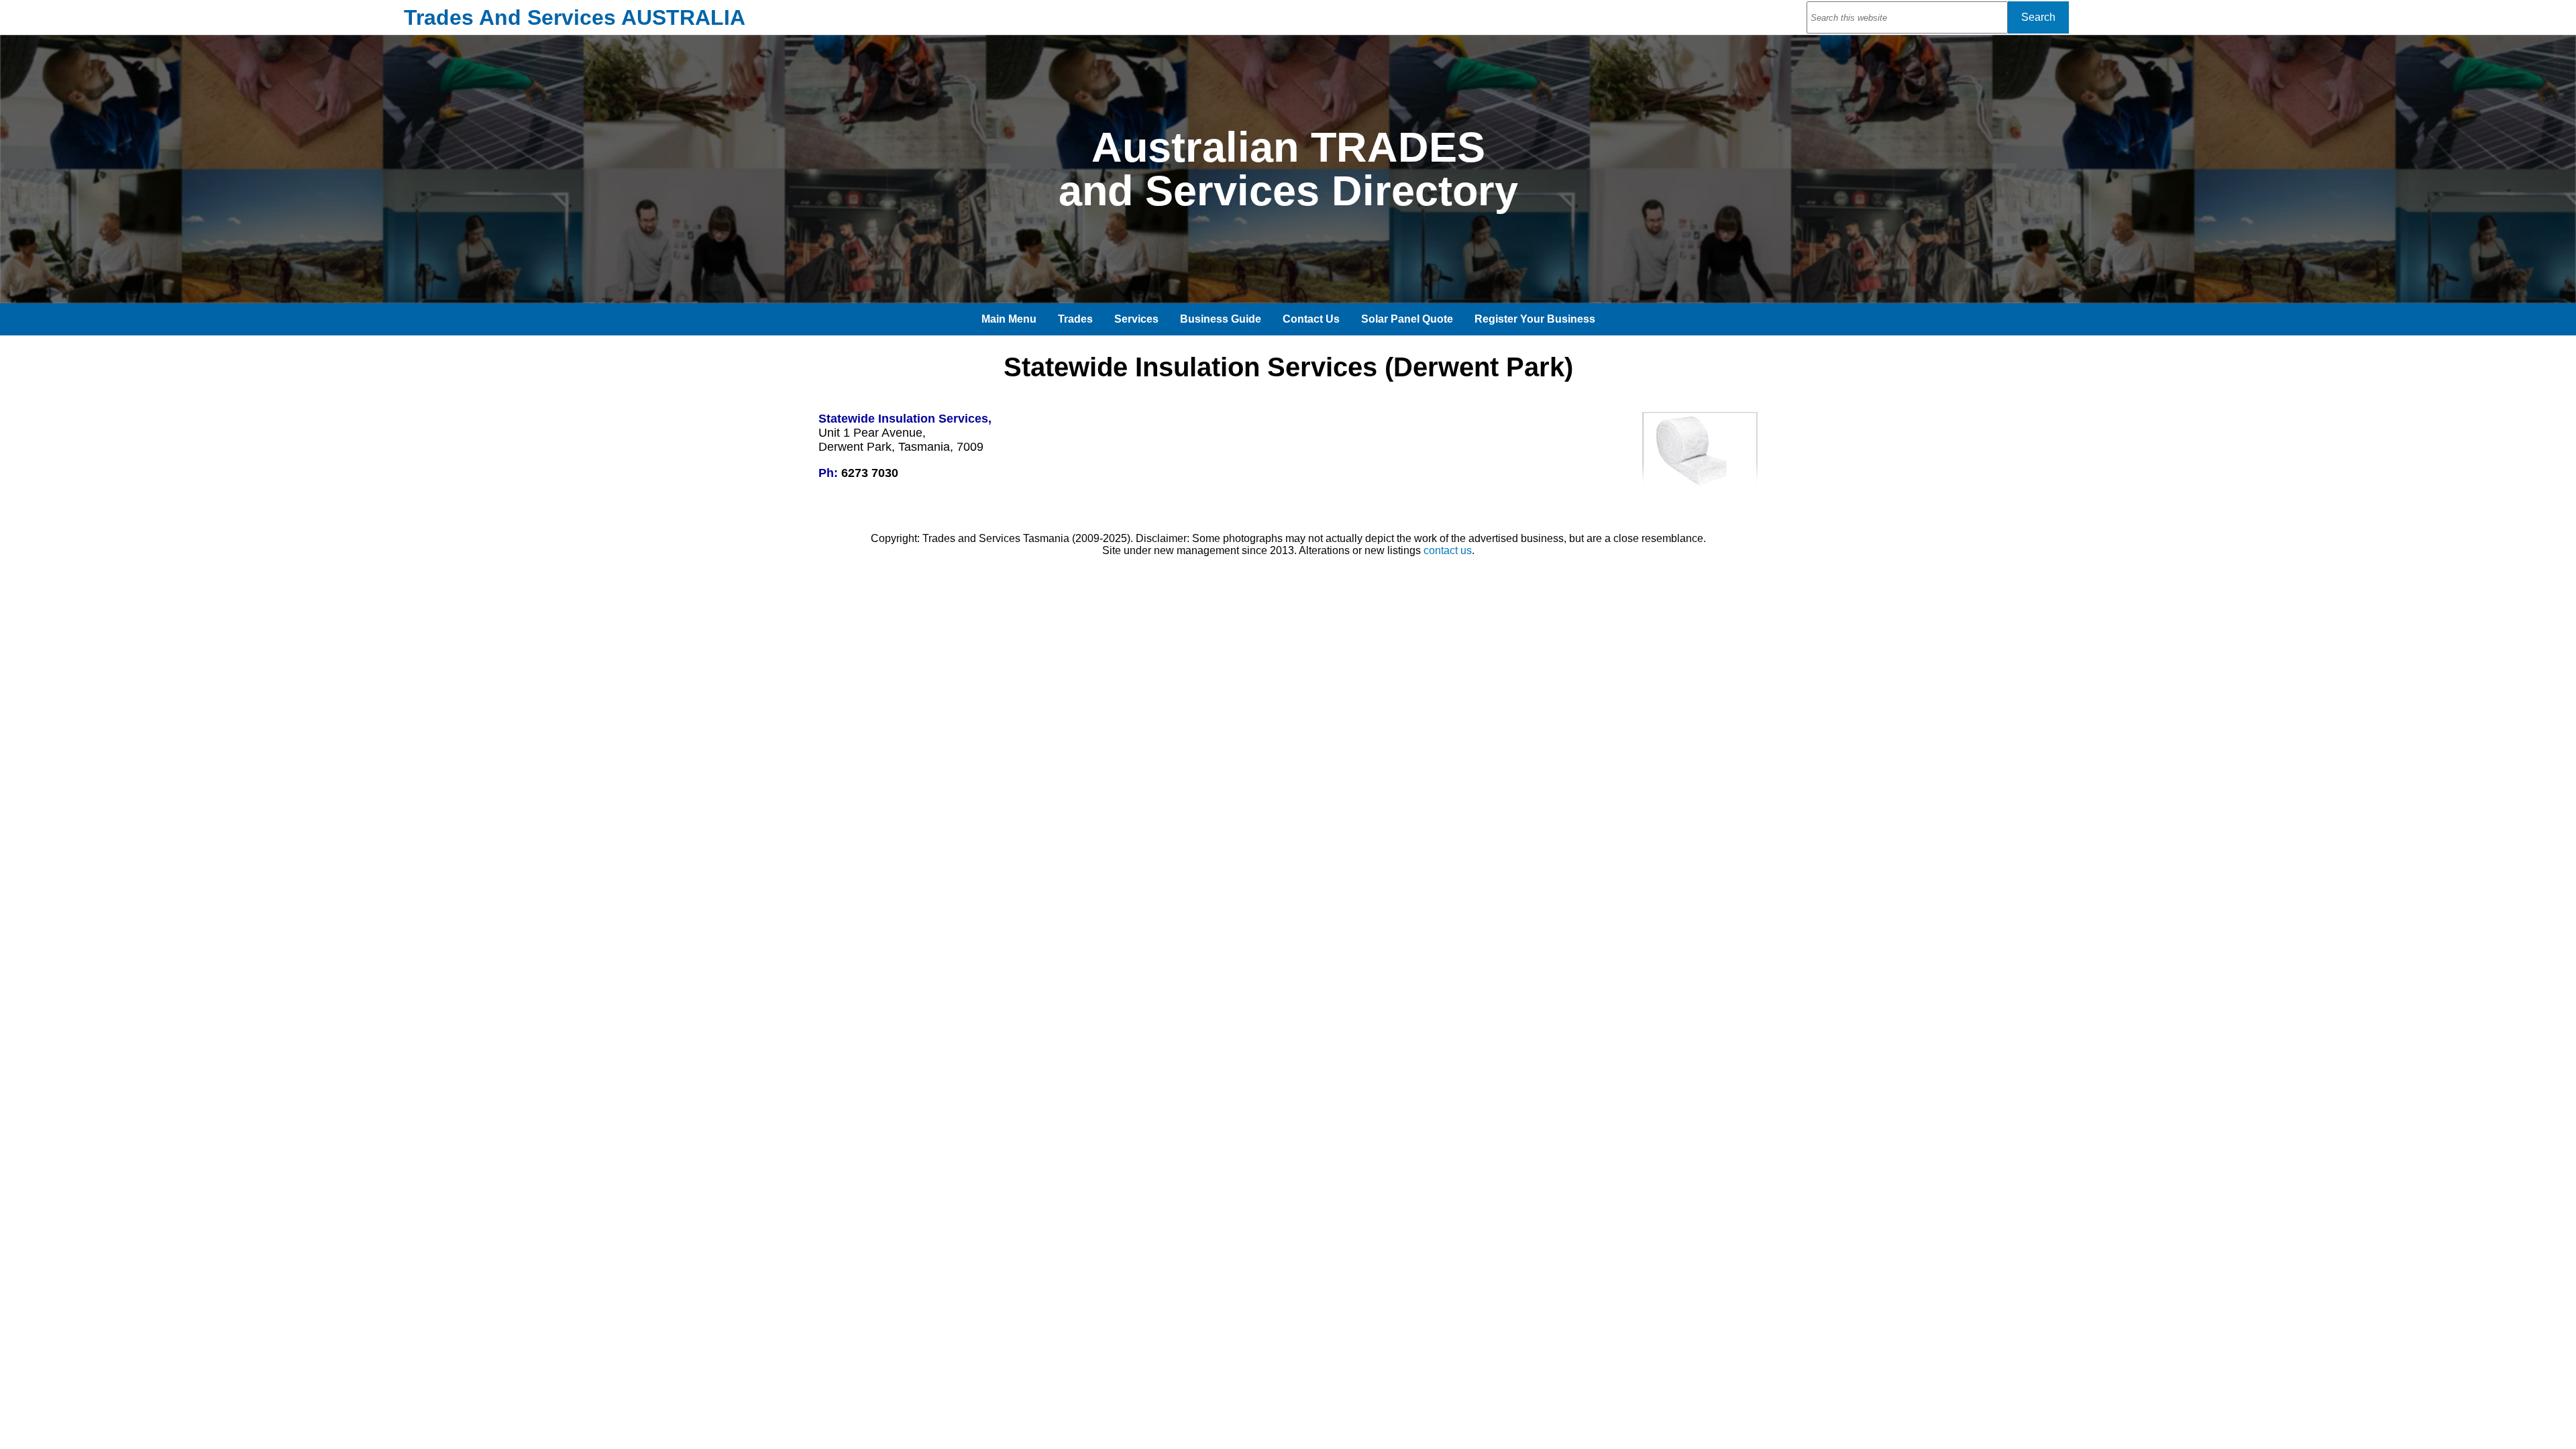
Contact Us (1311, 319)
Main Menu (1009, 319)
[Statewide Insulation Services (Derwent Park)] (1700, 486)
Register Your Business (1535, 319)
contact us (1448, 550)
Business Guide (1221, 319)
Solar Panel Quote (1407, 319)
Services (1136, 319)
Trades (1075, 319)
